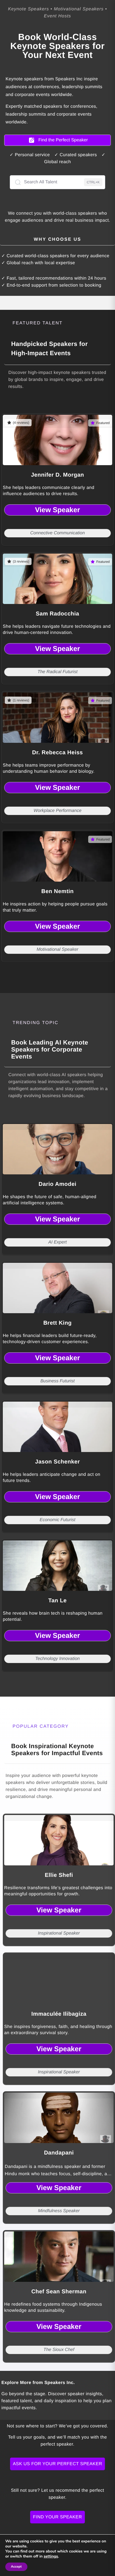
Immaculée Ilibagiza (59, 2014)
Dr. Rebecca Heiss (57, 753)
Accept (16, 2567)
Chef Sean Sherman (59, 2292)
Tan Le (57, 1601)
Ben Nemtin (57, 891)
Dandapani (59, 2153)
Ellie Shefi (59, 1875)
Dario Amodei (57, 1184)
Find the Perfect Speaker (63, 140)
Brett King (57, 1323)
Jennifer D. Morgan (57, 475)
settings (51, 2556)
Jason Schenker (57, 1462)
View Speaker (58, 510)
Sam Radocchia (57, 614)
